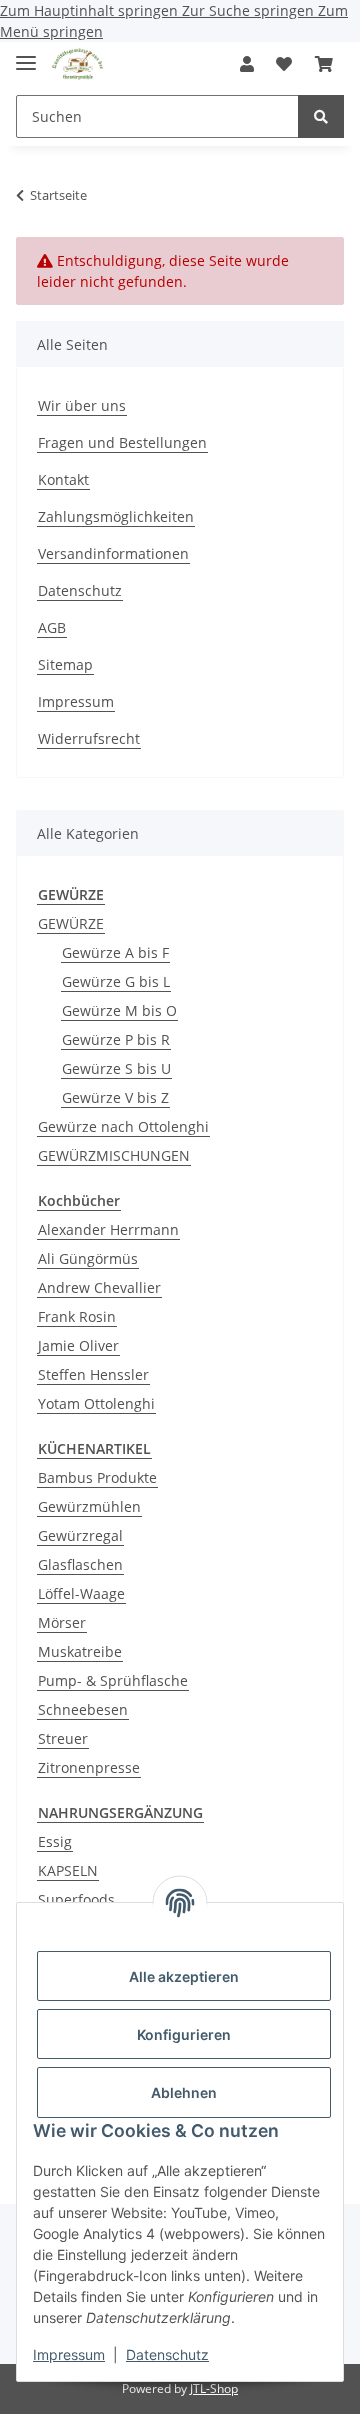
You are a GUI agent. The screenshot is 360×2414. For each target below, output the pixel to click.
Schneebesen (83, 1709)
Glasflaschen (80, 1564)
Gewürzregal (80, 1535)
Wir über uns (82, 405)
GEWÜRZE (71, 923)
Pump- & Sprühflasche (113, 1680)
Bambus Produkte (97, 1477)
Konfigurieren (184, 2034)
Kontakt (63, 479)
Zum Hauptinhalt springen (91, 10)
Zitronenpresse (89, 1767)
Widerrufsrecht (89, 738)
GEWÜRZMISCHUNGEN (114, 1155)
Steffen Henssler (93, 1374)
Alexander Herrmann (108, 1229)
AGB (52, 627)
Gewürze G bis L (116, 981)
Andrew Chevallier (99, 1287)
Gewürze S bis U (116, 1068)
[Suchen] (321, 116)
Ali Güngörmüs (88, 1258)
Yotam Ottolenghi (96, 1403)
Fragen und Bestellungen (122, 442)
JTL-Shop (214, 2388)
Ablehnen (184, 2092)
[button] (247, 64)
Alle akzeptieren (184, 1976)
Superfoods (76, 1899)
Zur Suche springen (250, 10)
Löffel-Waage (81, 1593)
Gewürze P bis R (116, 1039)
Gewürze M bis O (119, 1010)
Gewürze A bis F (115, 952)
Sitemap (65, 664)
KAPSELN (68, 1870)
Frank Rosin (77, 1316)
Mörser (62, 1622)
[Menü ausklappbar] (26, 54)
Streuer (63, 1738)
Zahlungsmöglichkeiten (116, 516)
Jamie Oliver (78, 1345)
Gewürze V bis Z (115, 1097)
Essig (55, 1841)
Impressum (69, 2354)
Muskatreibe (80, 1651)
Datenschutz (167, 2354)
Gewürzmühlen (89, 1506)
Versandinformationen (113, 553)
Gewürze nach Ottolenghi (123, 1126)
